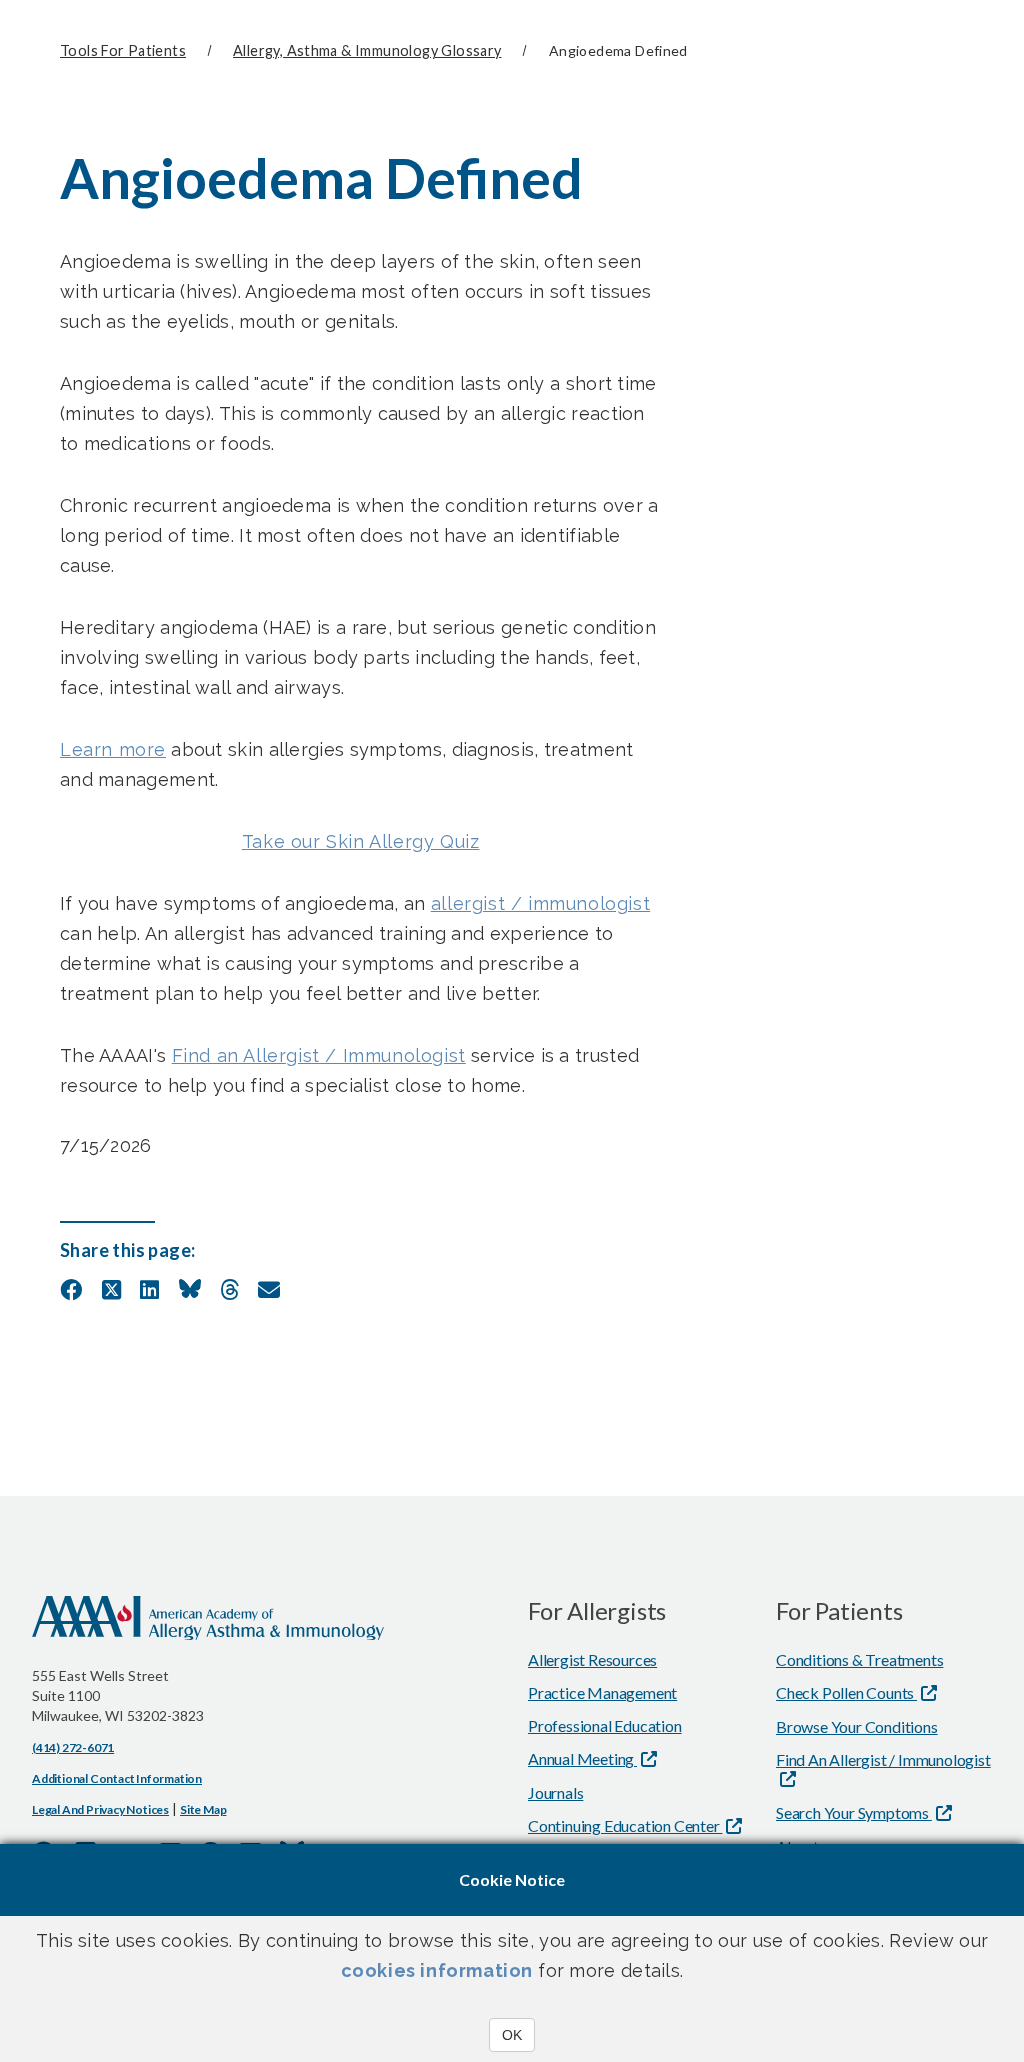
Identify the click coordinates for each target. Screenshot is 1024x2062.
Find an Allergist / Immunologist (319, 1055)
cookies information (437, 1970)
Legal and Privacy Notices (100, 1809)
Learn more (113, 749)
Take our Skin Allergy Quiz (361, 841)
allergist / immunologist (540, 903)
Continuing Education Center (625, 1825)
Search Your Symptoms (854, 1812)
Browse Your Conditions (857, 1726)
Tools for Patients (123, 50)
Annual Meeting (582, 1758)
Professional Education (605, 1725)
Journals (555, 1792)
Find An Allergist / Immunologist (883, 1759)
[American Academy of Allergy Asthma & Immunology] (208, 1631)
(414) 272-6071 (73, 1747)
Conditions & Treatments (859, 1659)
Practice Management (602, 1692)
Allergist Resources (592, 1659)
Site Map (203, 1809)
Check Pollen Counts (846, 1692)
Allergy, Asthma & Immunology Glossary (367, 50)
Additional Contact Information (117, 1778)
